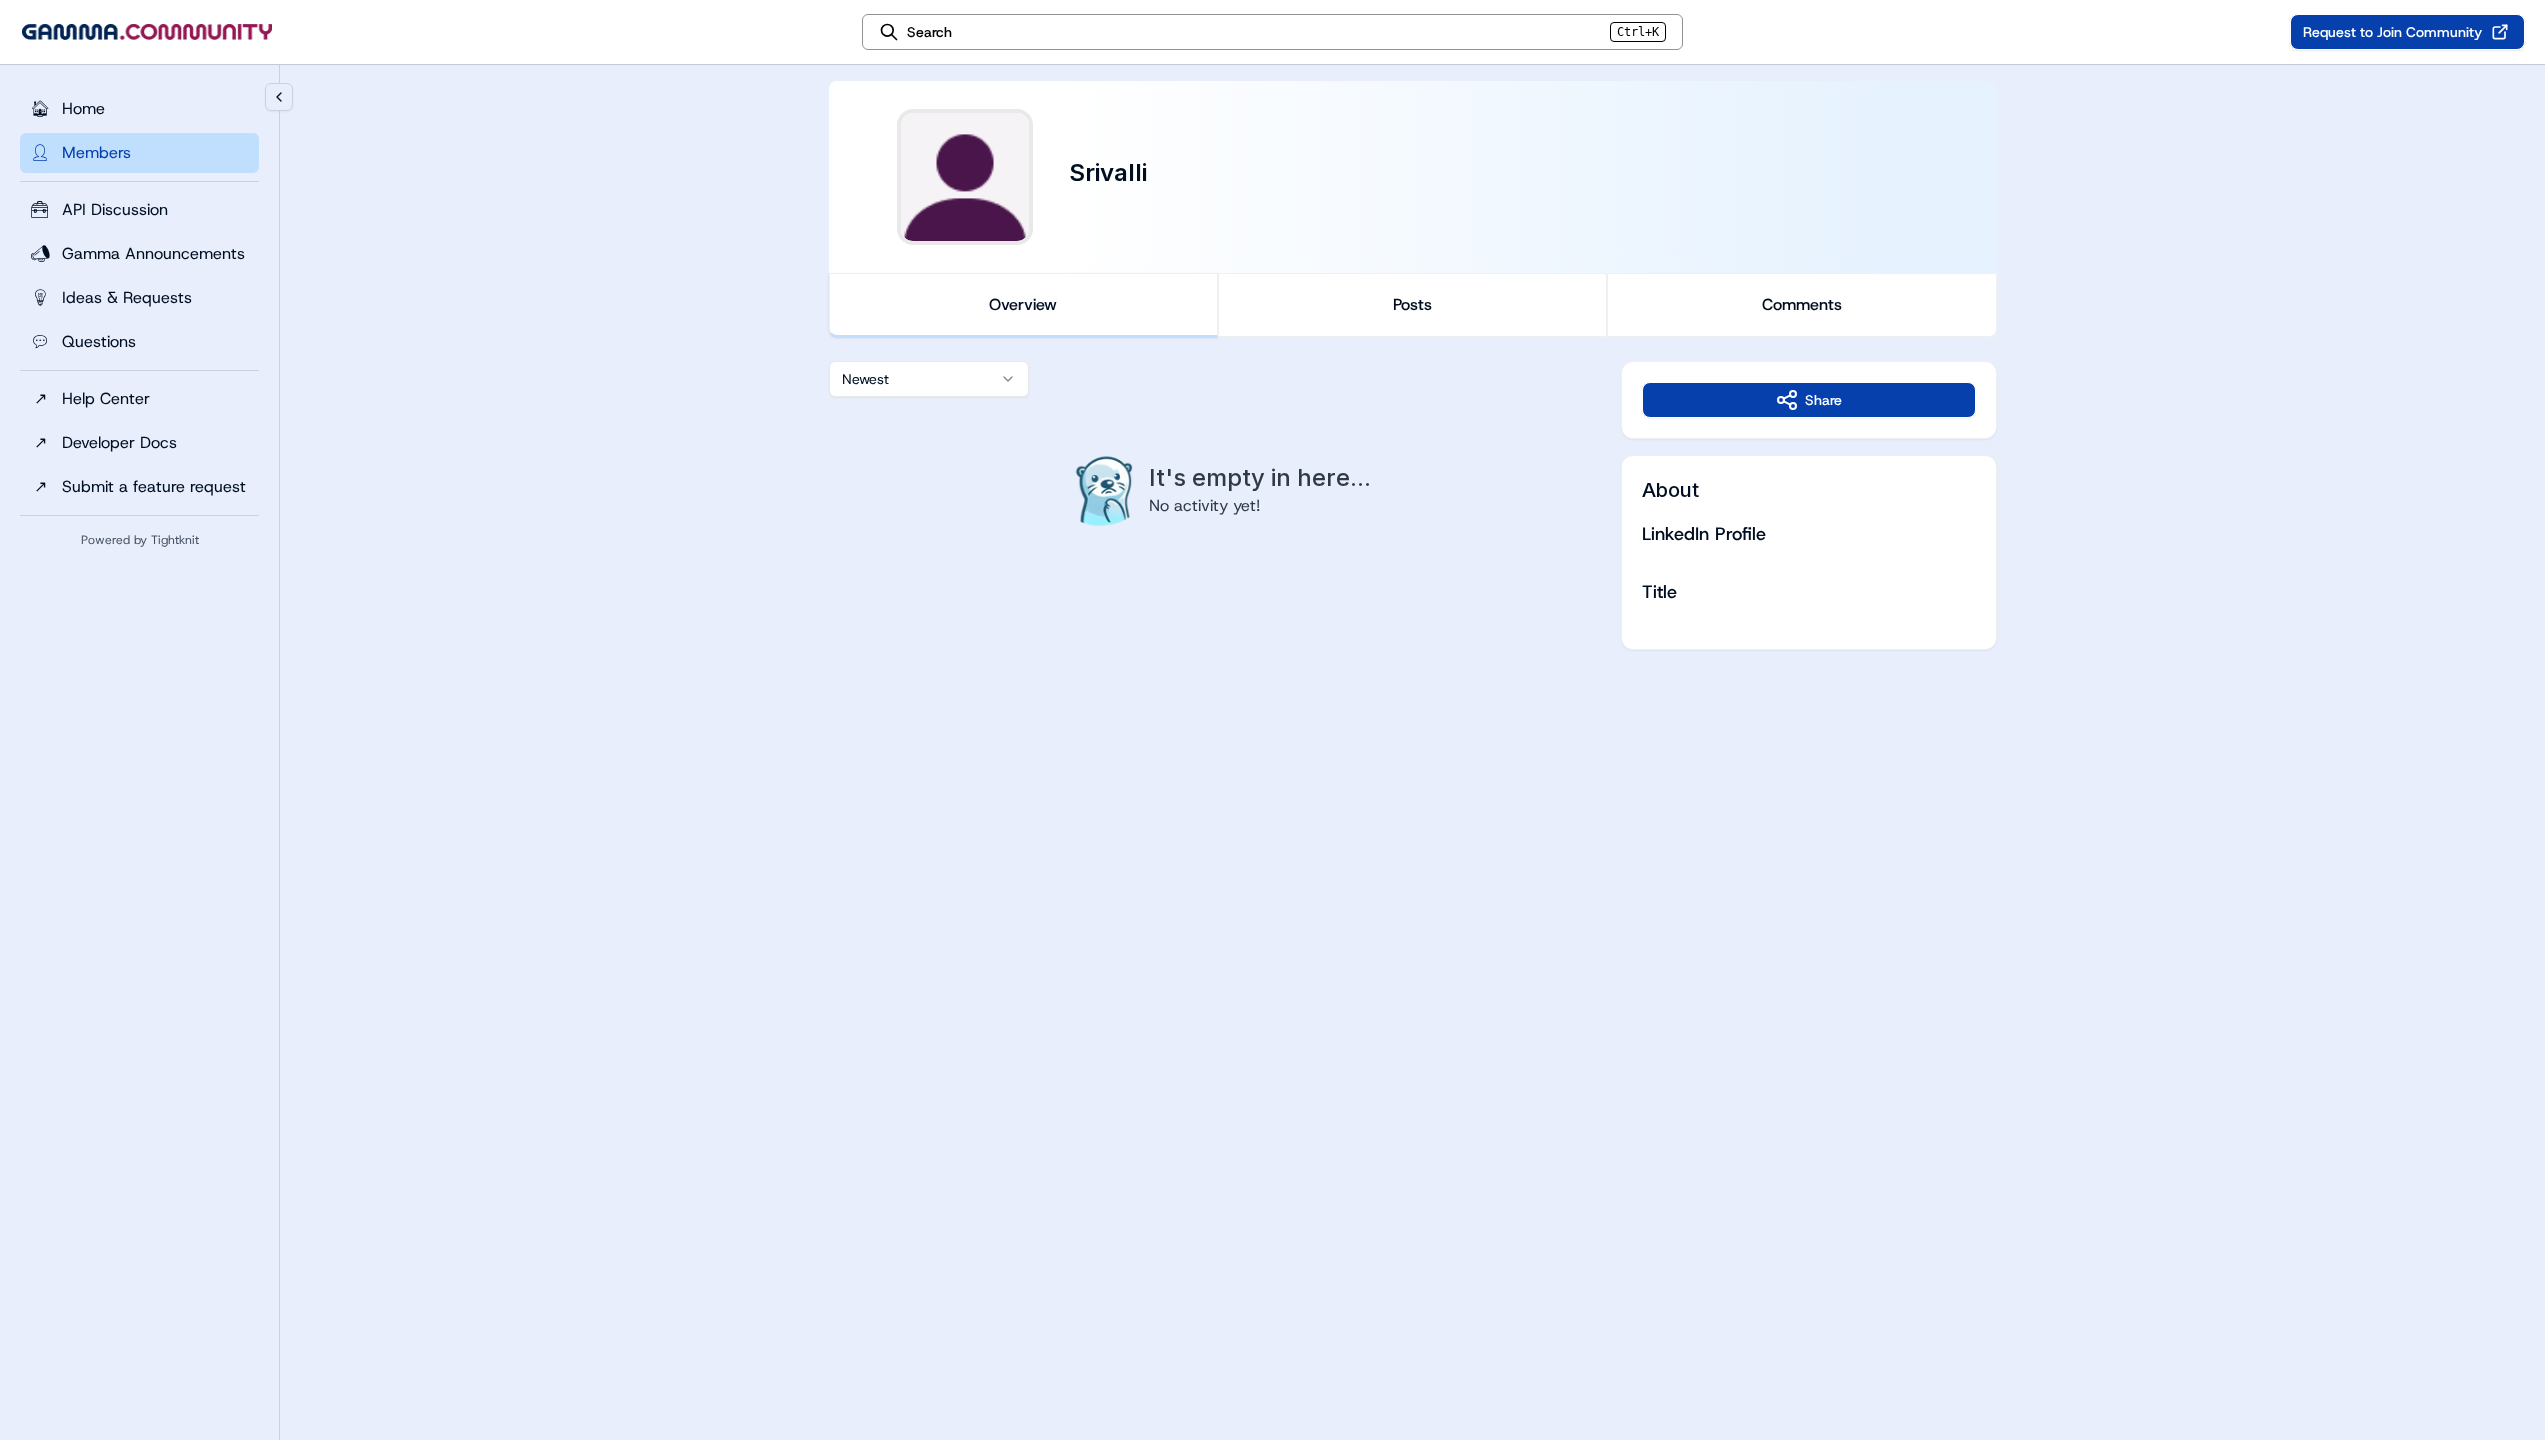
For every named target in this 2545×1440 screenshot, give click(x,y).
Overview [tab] (1023, 304)
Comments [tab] (1802, 304)
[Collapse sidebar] (279, 97)
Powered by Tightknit (140, 540)
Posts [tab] (1412, 304)
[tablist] (1413, 305)
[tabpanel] (1413, 505)
